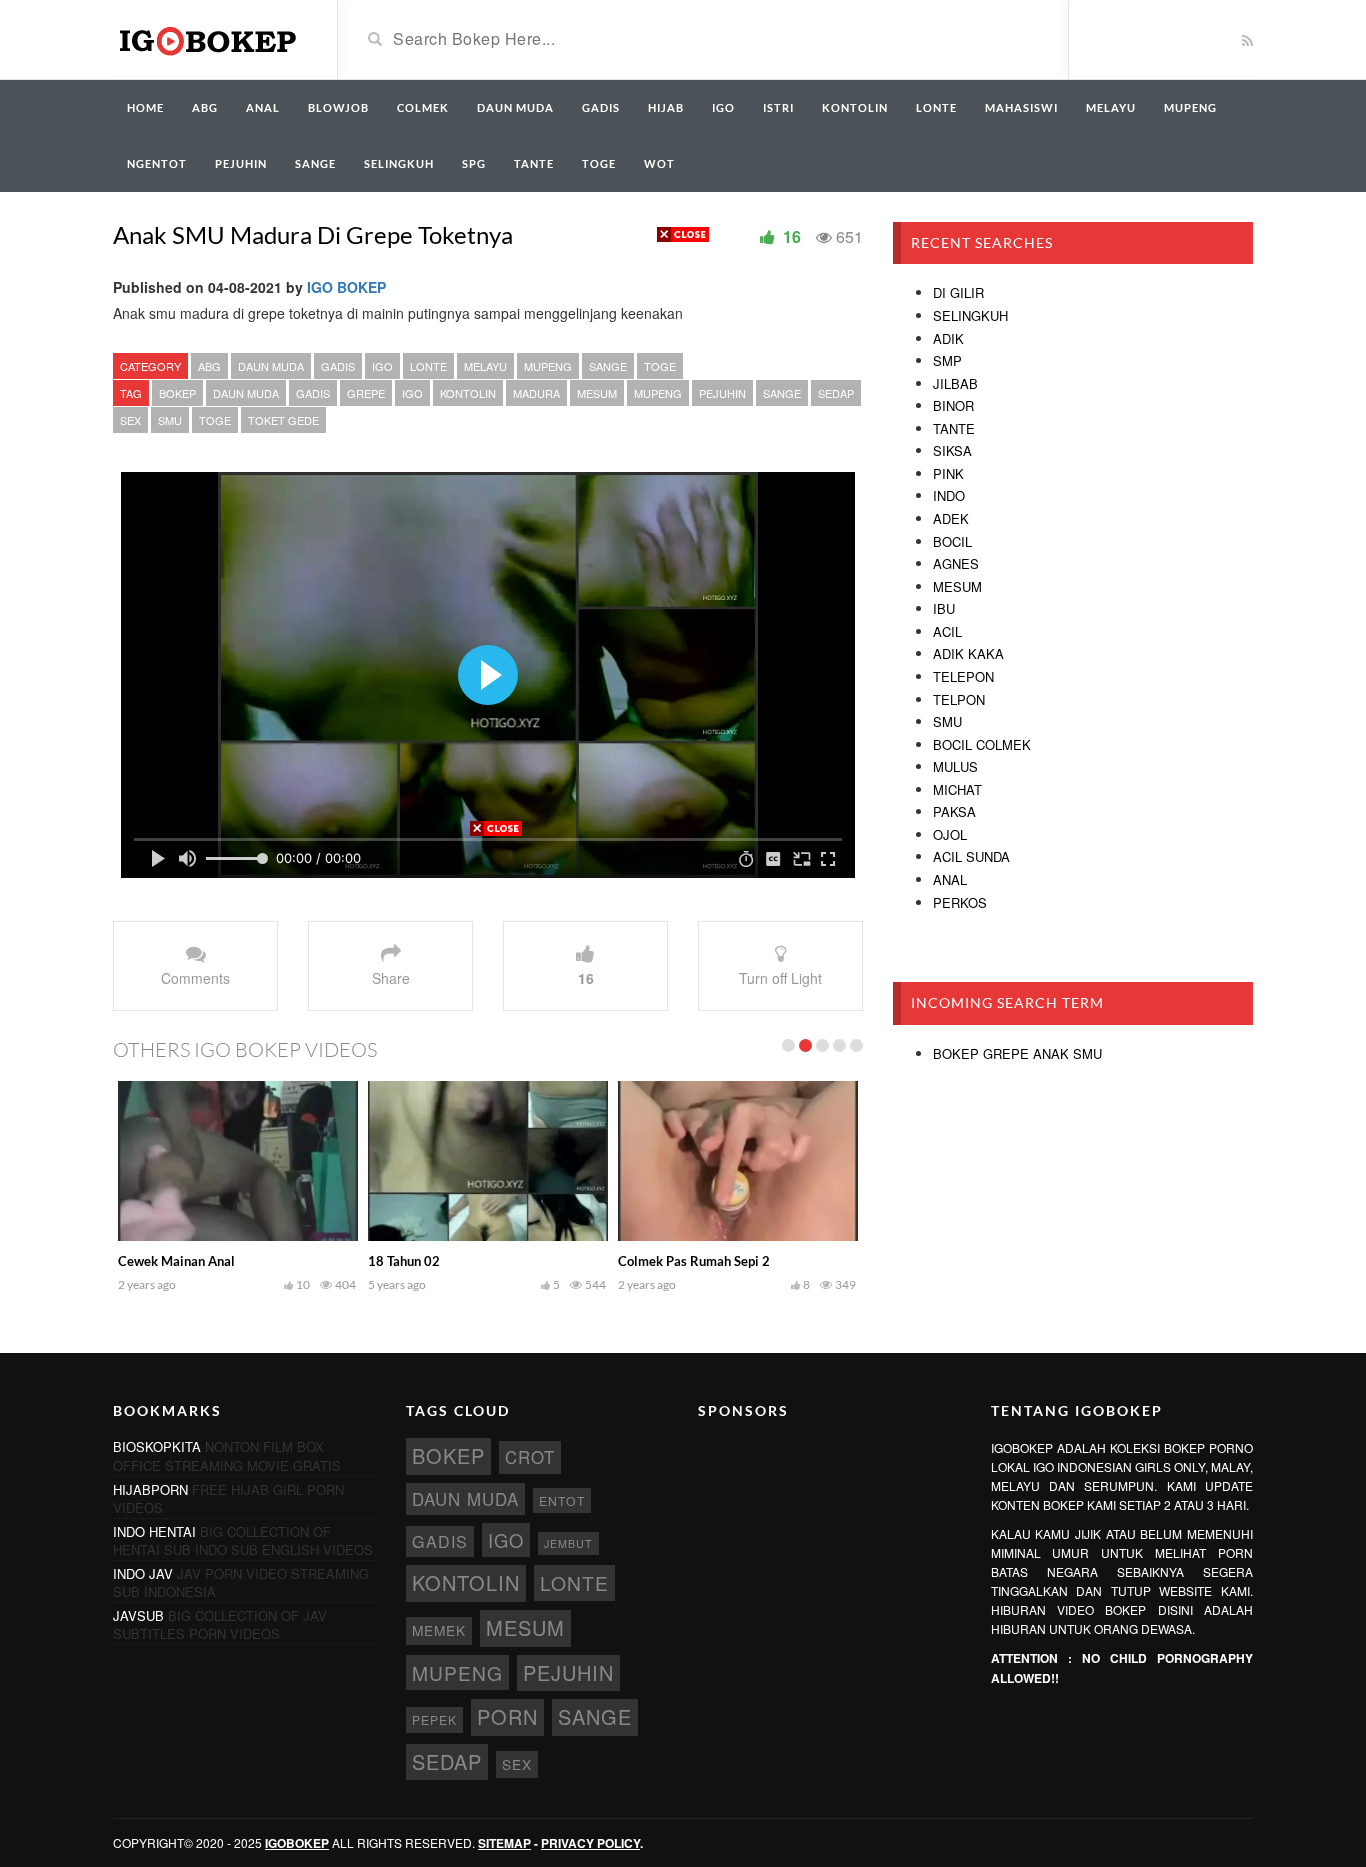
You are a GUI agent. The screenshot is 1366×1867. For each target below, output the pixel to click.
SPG (474, 163)
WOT (659, 163)
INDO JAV (143, 1573)
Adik (948, 338)
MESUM (597, 393)
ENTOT (562, 1500)
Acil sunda (971, 856)
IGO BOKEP (346, 287)
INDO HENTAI (154, 1531)
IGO (723, 107)
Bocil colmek (982, 744)
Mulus (955, 766)
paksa (954, 811)
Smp (947, 360)
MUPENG (1190, 107)
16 (586, 978)
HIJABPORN (150, 1489)
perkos (960, 902)
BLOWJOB (338, 107)
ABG (205, 107)
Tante (954, 428)
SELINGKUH (399, 163)
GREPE (366, 393)
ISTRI (778, 107)
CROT (530, 1457)
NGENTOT (157, 163)
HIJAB (666, 107)
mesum (957, 586)
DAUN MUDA (515, 107)
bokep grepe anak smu (1017, 1053)
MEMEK (439, 1630)
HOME (145, 107)
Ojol (950, 834)
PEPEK (434, 1719)
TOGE (599, 163)
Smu (947, 721)
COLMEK (423, 107)
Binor (953, 405)
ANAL (263, 107)
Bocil (952, 541)
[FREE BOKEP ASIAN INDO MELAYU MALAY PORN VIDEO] (210, 38)
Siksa (952, 450)
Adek (951, 518)
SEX (130, 420)
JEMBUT (568, 1543)
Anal (950, 879)
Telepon (963, 676)
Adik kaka (968, 653)
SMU (170, 420)
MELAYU (1111, 107)
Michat (957, 789)
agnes (956, 563)
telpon (959, 699)
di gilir (958, 292)
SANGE (315, 163)
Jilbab (955, 383)
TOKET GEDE (283, 420)
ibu (944, 608)
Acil (947, 631)
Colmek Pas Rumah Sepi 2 (694, 1261)
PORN (507, 1716)
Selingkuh (970, 315)
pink (948, 473)
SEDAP (836, 393)
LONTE (936, 107)
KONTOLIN (855, 107)
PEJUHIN (241, 163)
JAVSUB (138, 1615)
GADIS (601, 107)
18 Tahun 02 (404, 1261)
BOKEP (177, 393)
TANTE (534, 163)
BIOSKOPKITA (157, 1446)
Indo (949, 495)
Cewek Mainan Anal (176, 1261)
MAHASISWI (1021, 107)
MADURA (536, 393)
